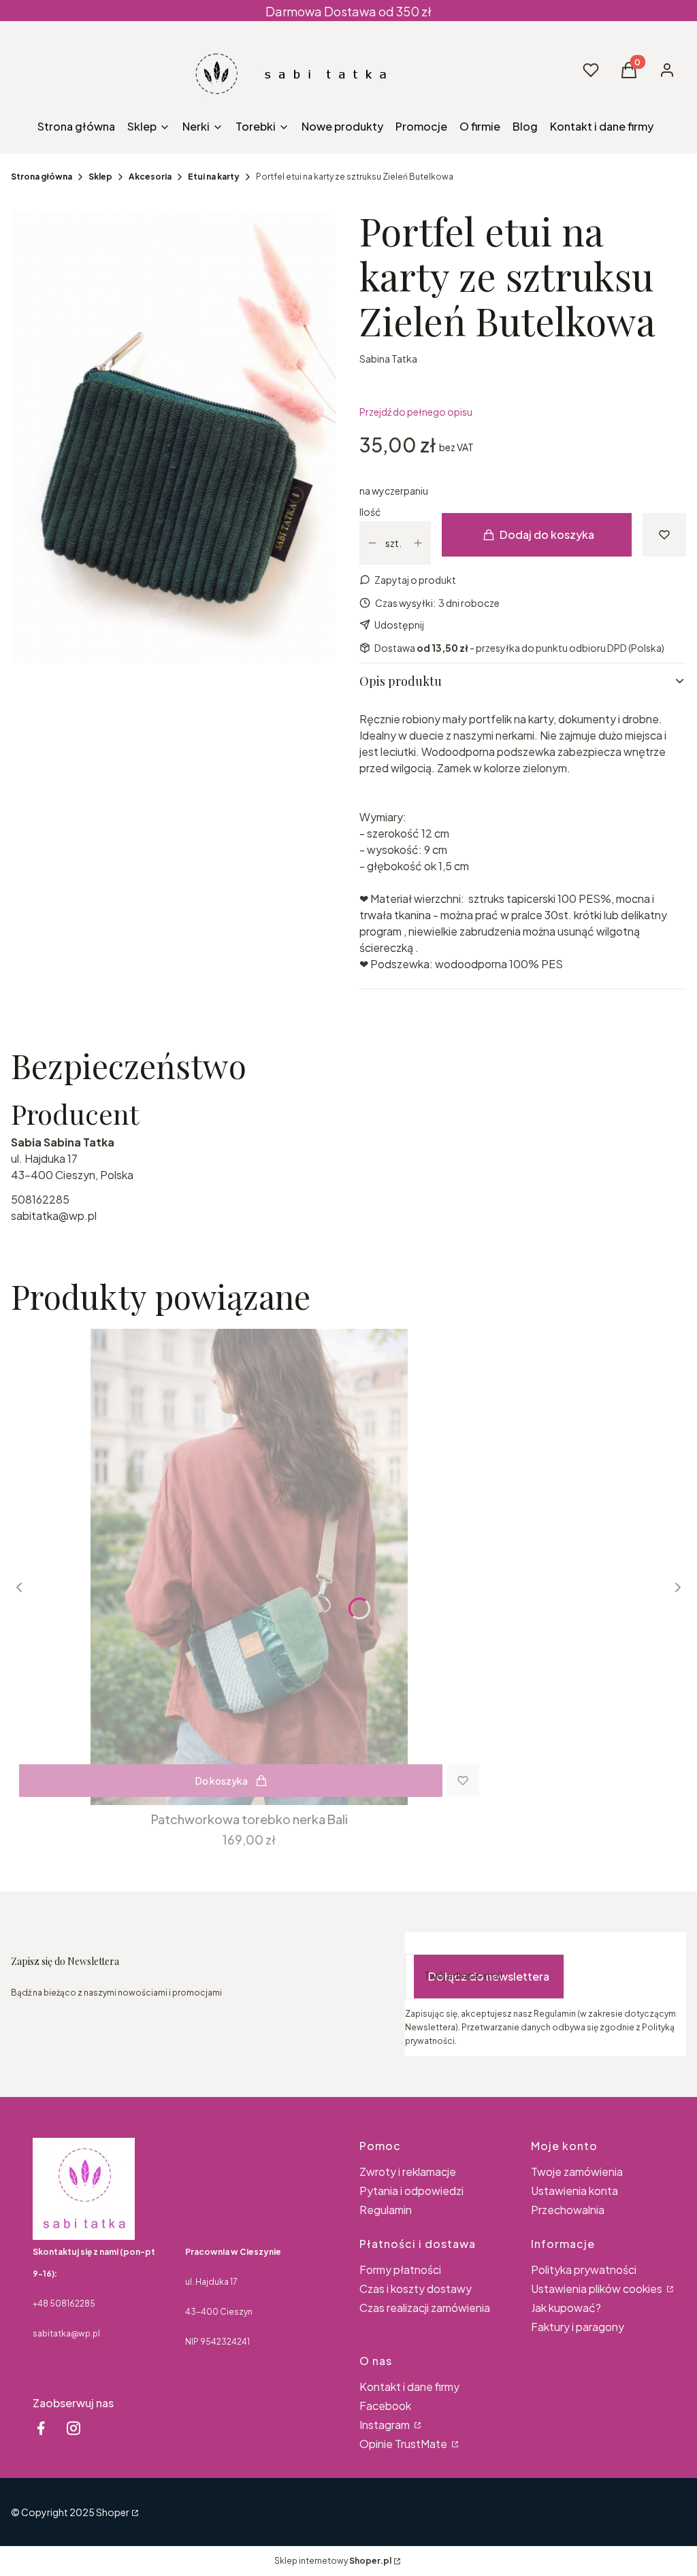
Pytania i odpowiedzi (411, 2191)
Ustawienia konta (574, 2191)
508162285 (40, 1199)
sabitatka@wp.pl (54, 1216)
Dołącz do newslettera (489, 1976)
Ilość (370, 512)
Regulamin (386, 2210)
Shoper (113, 2512)
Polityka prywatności (584, 2269)
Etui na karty (214, 177)
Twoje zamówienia (577, 2172)
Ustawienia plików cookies (598, 2289)
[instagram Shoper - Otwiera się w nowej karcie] (74, 2428)
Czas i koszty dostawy (416, 2289)
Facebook (385, 2406)
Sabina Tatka (388, 359)
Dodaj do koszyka (547, 534)
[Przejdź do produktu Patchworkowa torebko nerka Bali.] (249, 1567)
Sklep (100, 177)
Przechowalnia (568, 2210)
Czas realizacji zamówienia (425, 2308)
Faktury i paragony (578, 2327)
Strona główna (42, 177)
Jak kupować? (566, 2308)
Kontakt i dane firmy (409, 2387)
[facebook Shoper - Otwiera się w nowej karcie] (41, 2428)
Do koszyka (222, 1781)
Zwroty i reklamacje (408, 2172)
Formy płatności (400, 2269)
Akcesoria (150, 177)
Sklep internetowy (333, 2561)
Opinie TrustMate (404, 2444)
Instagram (386, 2425)
